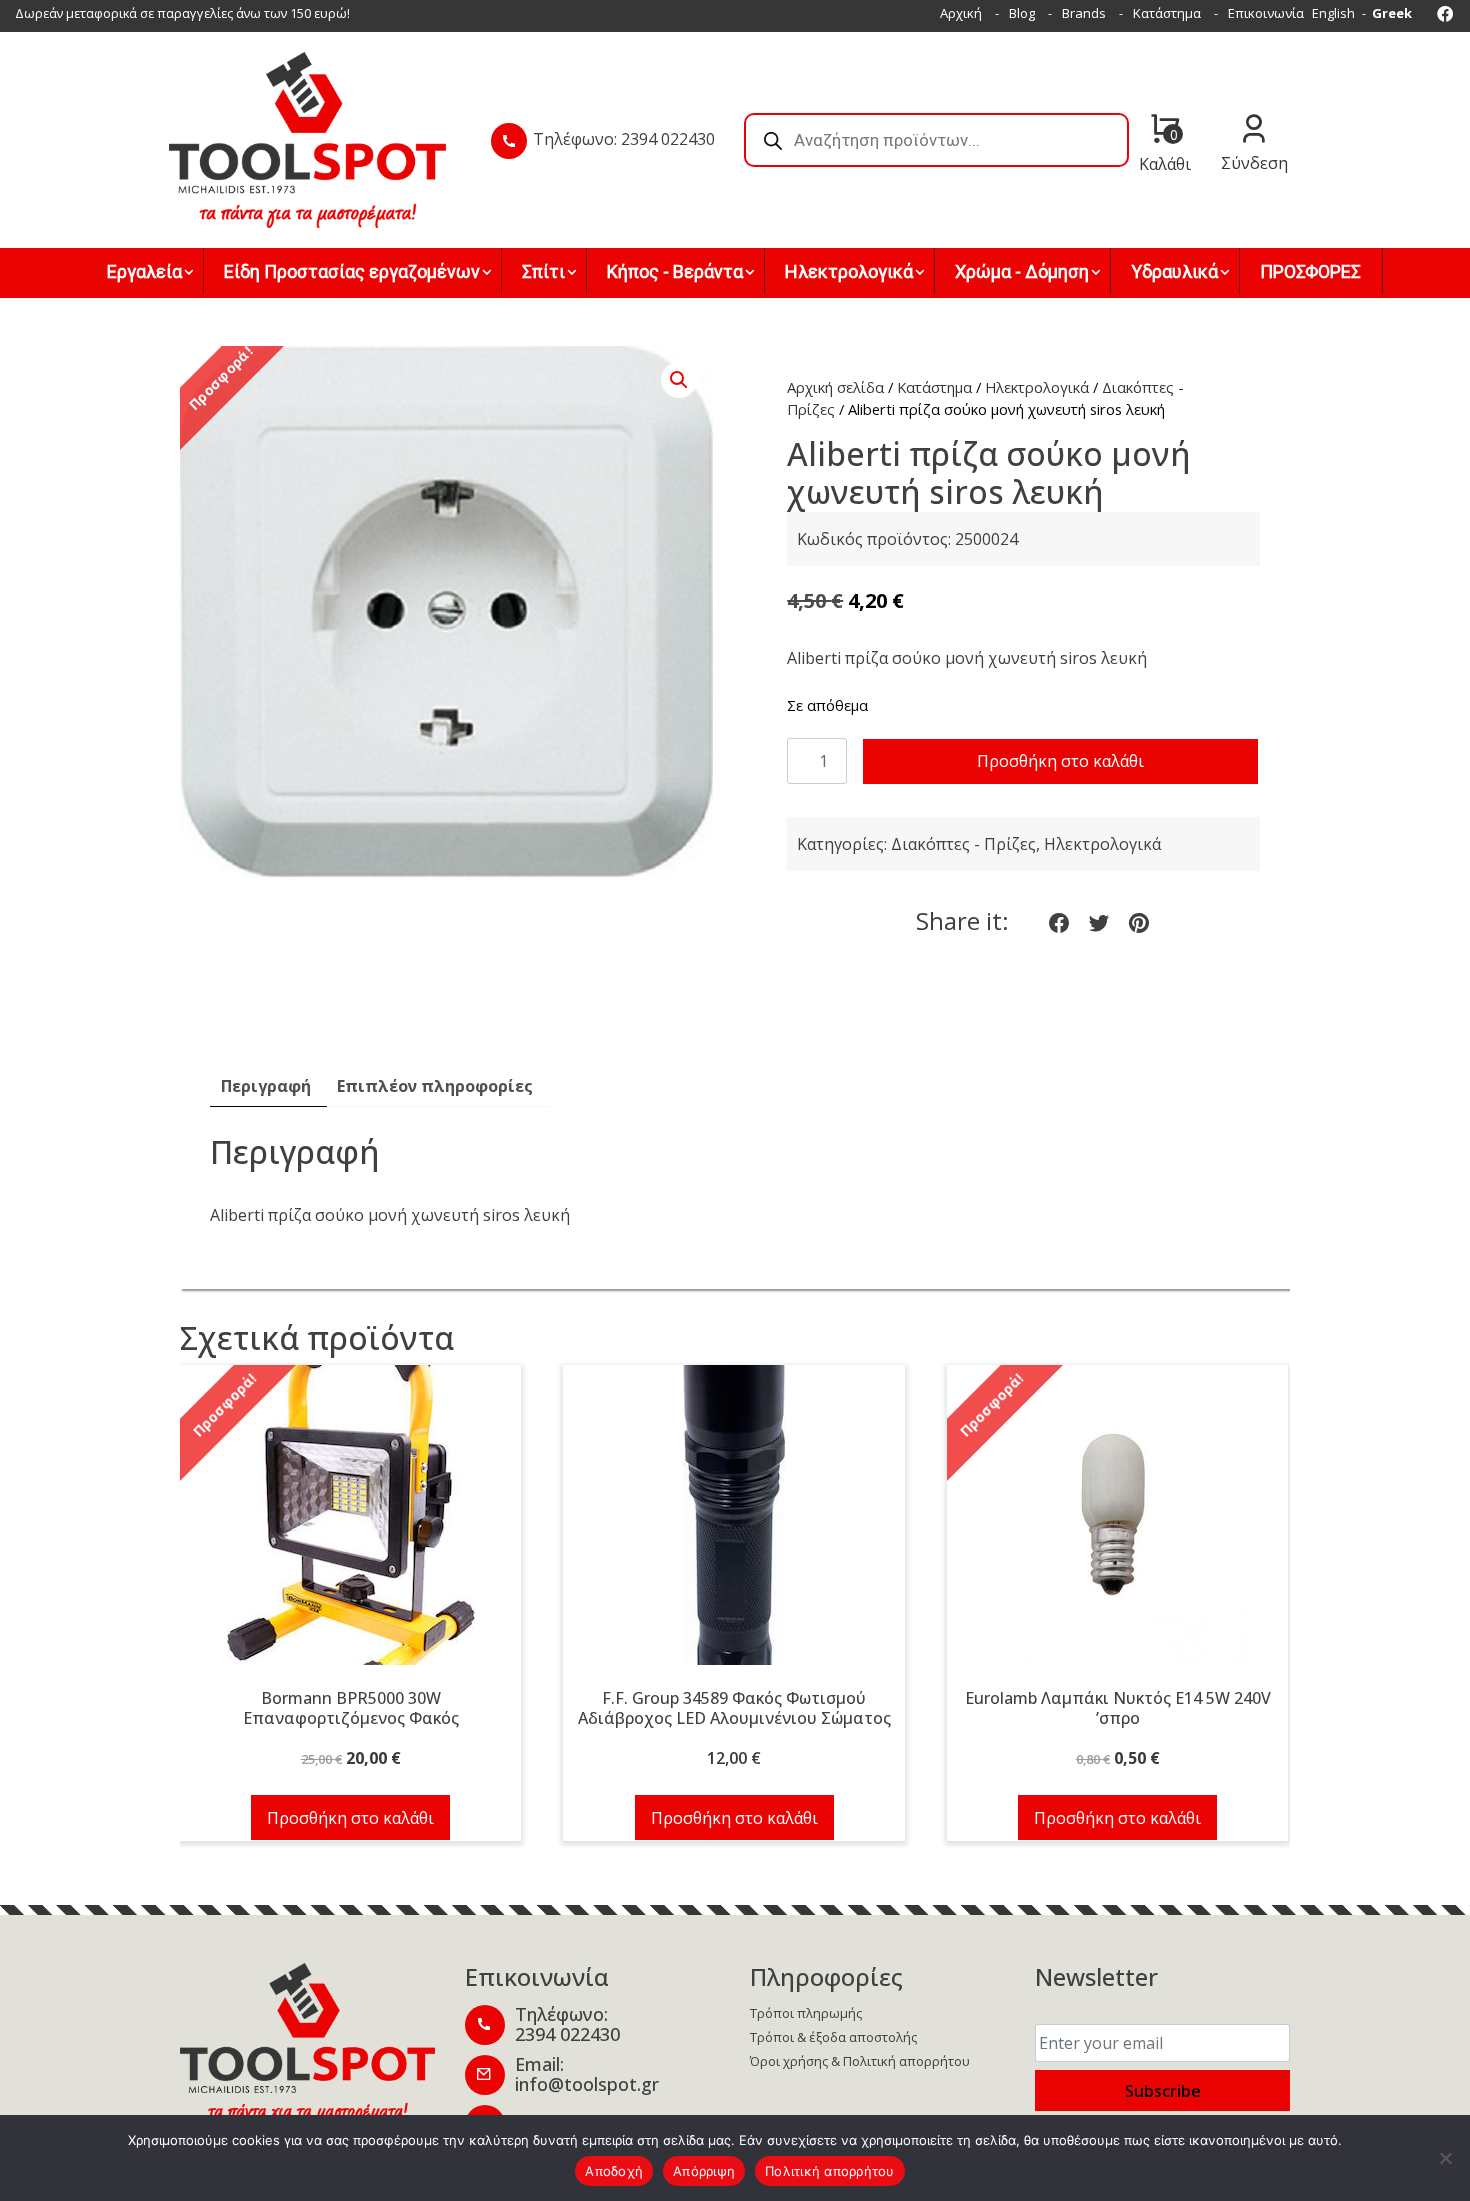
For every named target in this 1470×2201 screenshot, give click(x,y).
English (1333, 13)
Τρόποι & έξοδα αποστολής (833, 2037)
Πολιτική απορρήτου (830, 2171)
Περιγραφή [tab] (266, 1086)
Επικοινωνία (1266, 13)
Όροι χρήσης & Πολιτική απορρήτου (860, 2061)
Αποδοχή (614, 2171)
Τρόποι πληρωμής (806, 2013)
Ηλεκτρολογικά (1037, 387)
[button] (679, 380)
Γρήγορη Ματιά (351, 1526)
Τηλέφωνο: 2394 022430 (624, 139)
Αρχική (961, 13)
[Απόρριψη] (1445, 2158)
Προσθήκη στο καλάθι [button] (350, 1818)
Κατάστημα (1167, 13)
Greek (1392, 13)
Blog (1022, 13)
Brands (1084, 13)
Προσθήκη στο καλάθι (1060, 761)
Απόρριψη (704, 2171)
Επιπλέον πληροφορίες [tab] (435, 1086)
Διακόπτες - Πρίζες (963, 844)
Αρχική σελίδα (835, 387)
